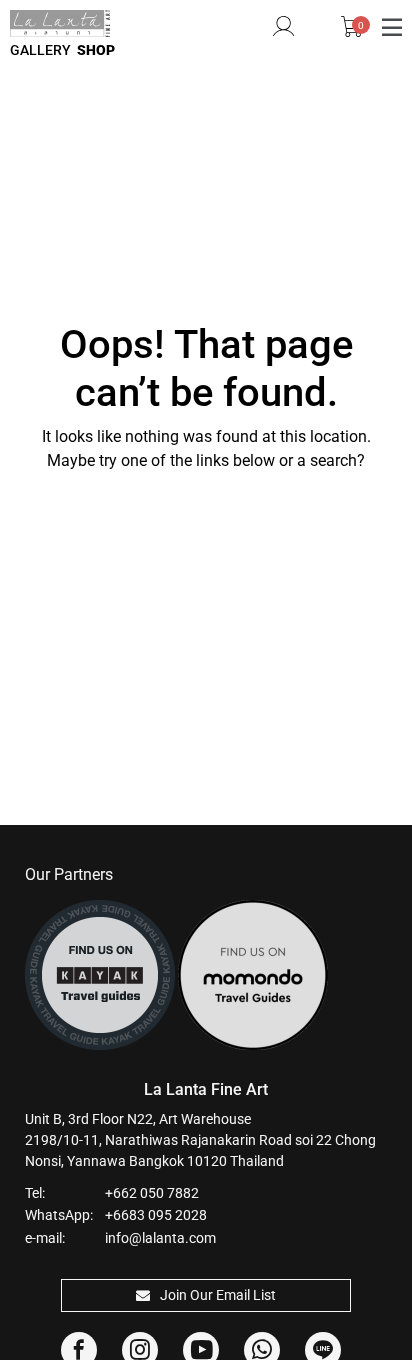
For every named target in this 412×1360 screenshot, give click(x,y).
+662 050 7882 (152, 1193)
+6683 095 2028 (156, 1215)
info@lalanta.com (160, 1238)
